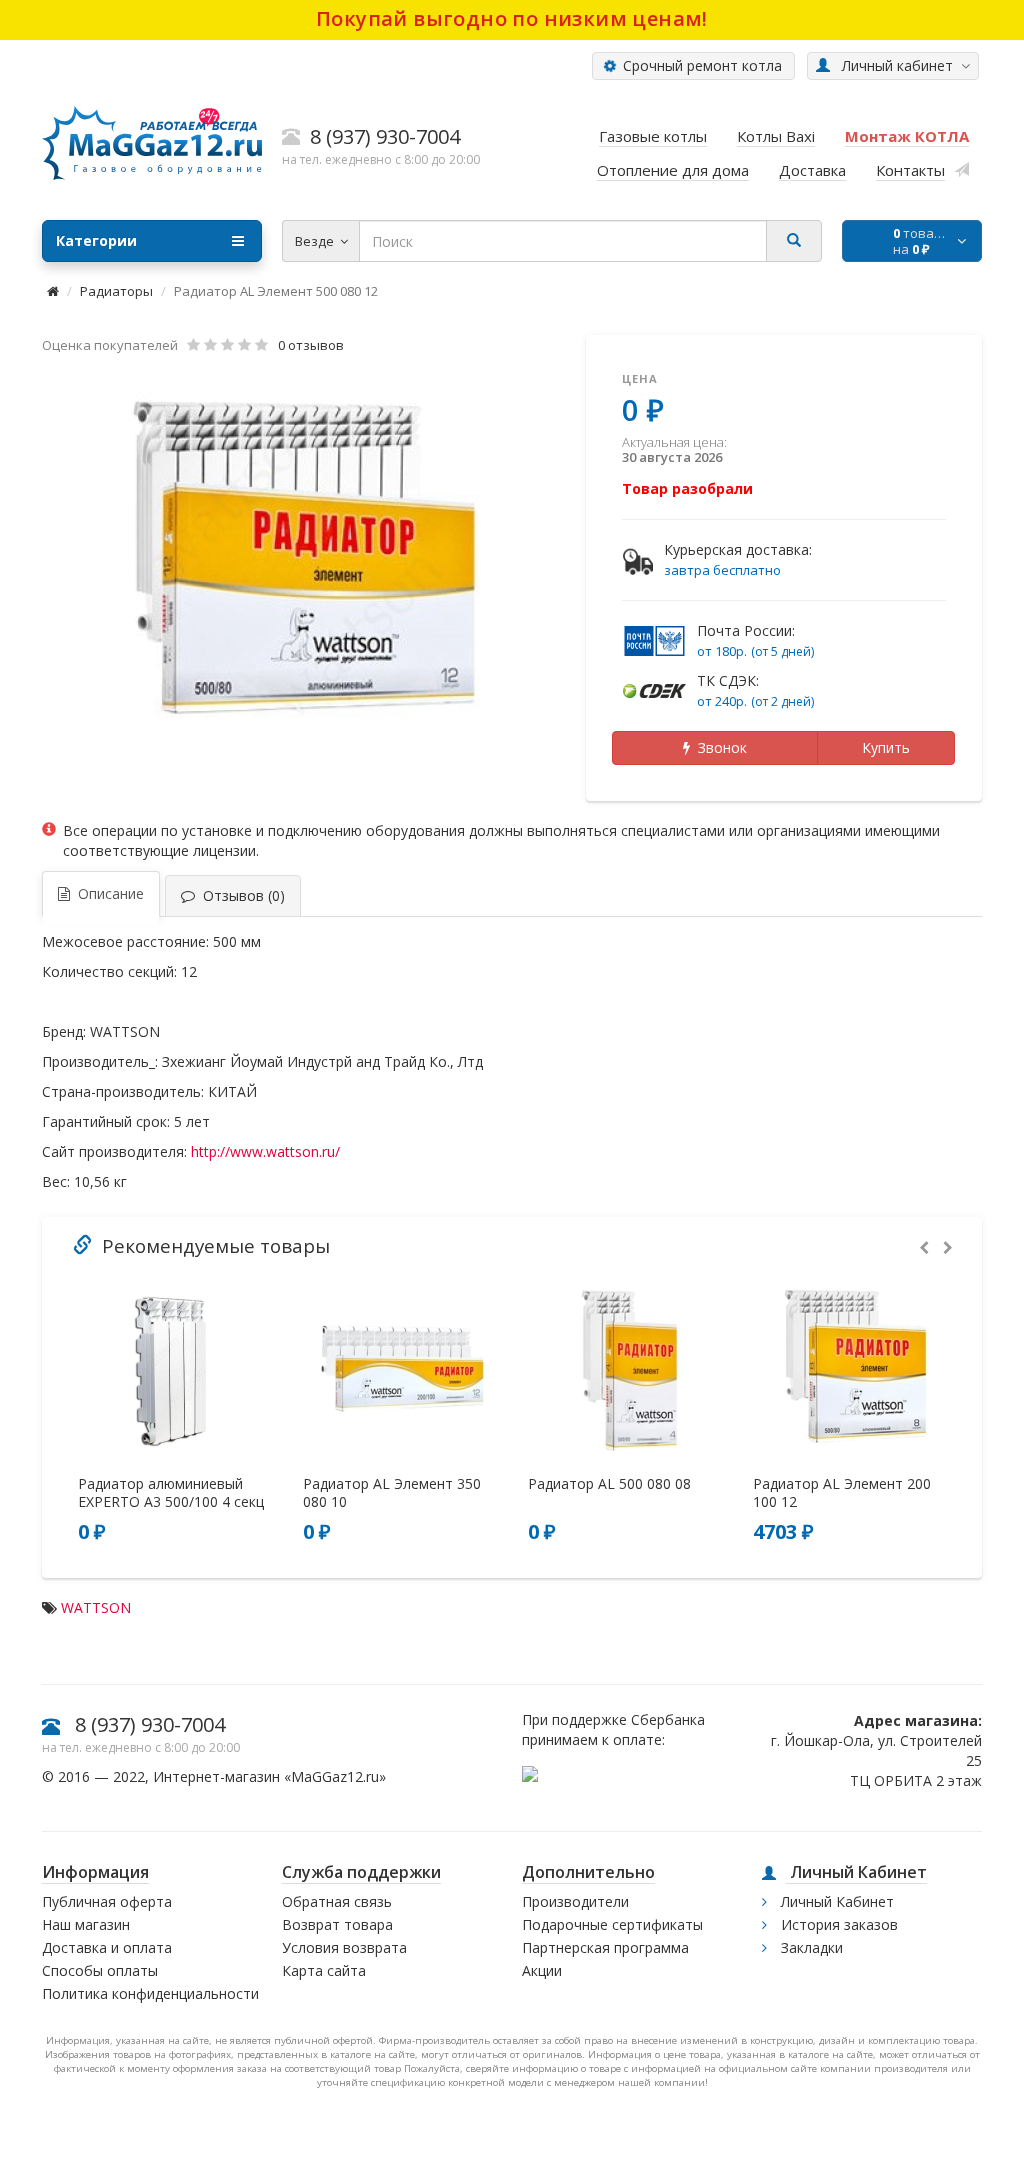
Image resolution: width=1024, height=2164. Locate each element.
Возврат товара (337, 1924)
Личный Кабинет (835, 1901)
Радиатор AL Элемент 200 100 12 (842, 1493)
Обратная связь (337, 1901)
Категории (96, 240)
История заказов (837, 1924)
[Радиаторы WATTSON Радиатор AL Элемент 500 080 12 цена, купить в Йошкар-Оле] (304, 563)
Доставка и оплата (107, 1947)
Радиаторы (116, 291)
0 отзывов (311, 345)
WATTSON (96, 1607)
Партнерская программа (605, 1947)
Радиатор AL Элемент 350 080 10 (392, 1493)
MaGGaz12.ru (335, 1776)
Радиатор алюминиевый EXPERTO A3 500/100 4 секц (171, 1493)
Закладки (810, 1947)
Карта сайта (324, 1970)
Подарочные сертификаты (612, 1924)
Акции (542, 1970)
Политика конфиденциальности (150, 1993)
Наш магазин (86, 1924)
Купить (886, 747)
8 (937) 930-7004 (150, 1724)
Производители (575, 1901)
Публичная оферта (107, 1901)
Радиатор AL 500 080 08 (609, 1484)
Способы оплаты (100, 1970)
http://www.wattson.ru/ (265, 1151)
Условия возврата (344, 1947)
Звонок (718, 747)
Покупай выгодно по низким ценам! (512, 18)
